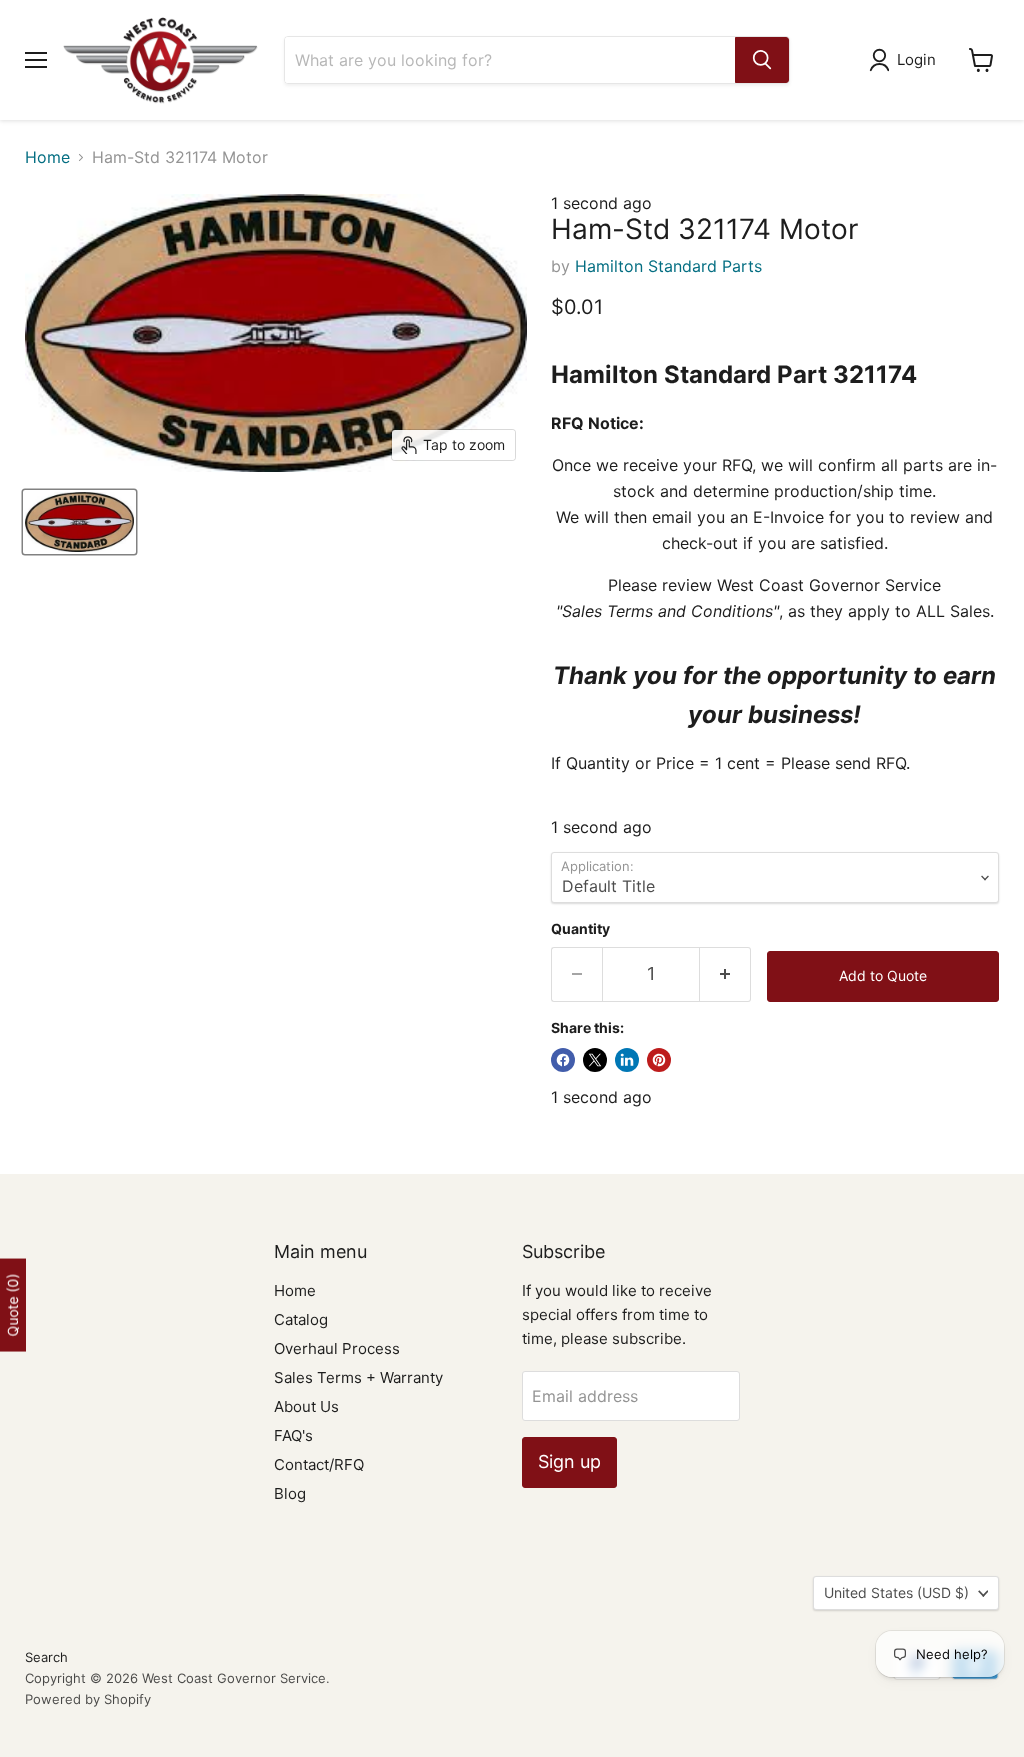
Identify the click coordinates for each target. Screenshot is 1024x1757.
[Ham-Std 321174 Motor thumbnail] (79, 522)
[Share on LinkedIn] (627, 1060)
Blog (290, 1493)
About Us (306, 1406)
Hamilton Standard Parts (668, 266)
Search (46, 1657)
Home (47, 157)
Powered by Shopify (88, 1699)
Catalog (301, 1319)
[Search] (762, 60)
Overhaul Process (337, 1348)
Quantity (580, 929)
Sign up (569, 1461)
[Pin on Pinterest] (659, 1060)
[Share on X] (595, 1060)
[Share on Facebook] (563, 1060)
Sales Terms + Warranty (358, 1377)
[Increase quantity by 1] (725, 974)
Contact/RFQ (319, 1464)
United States (896, 1592)
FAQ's (293, 1435)
